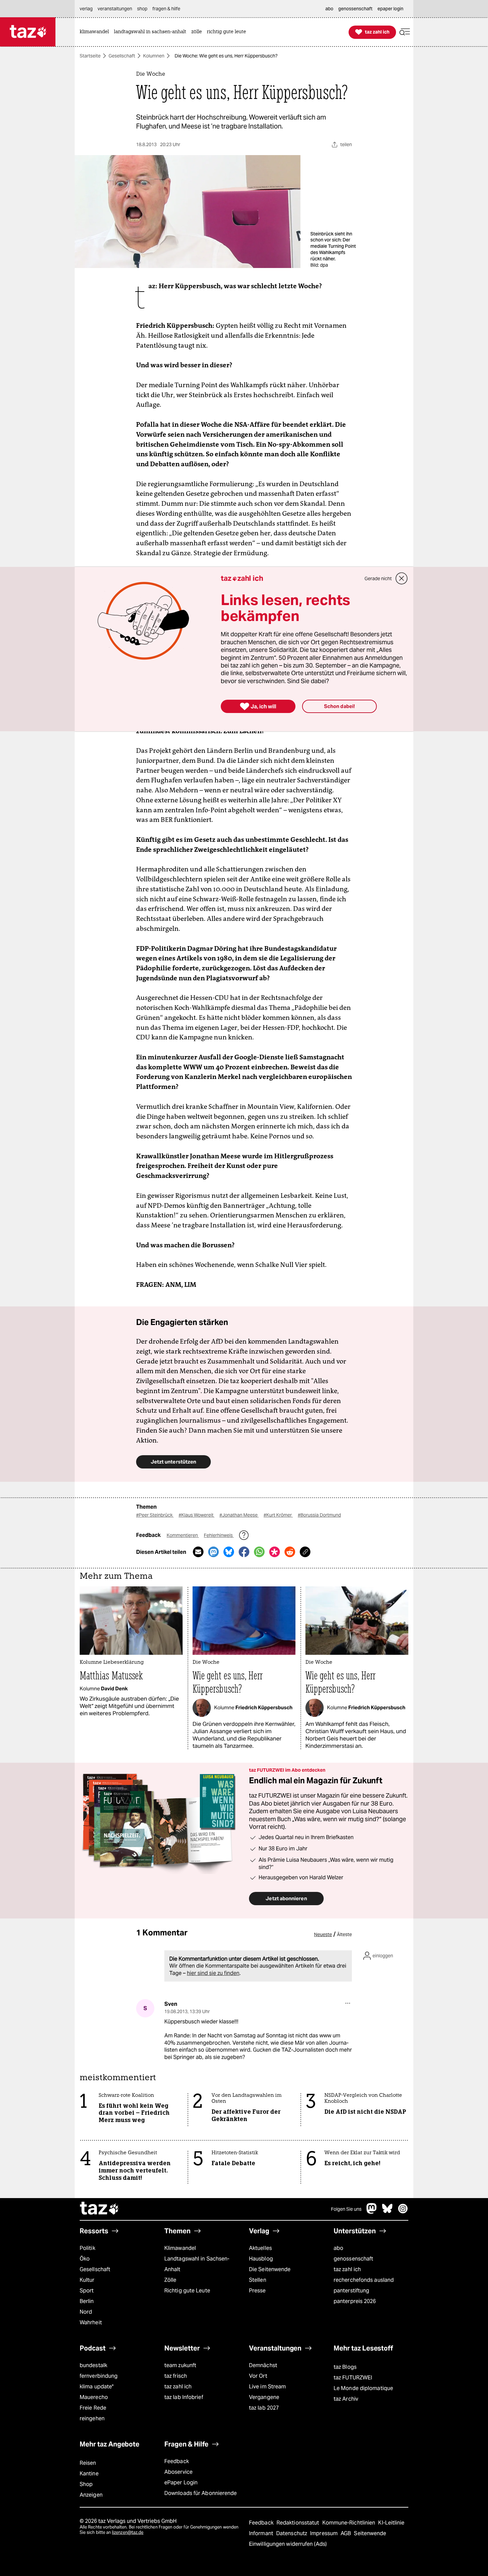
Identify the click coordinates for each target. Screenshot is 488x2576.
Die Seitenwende (270, 2269)
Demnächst (263, 2365)
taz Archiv (346, 2399)
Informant (262, 2533)
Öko (85, 2259)
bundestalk (93, 2365)
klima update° (97, 2387)
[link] (96, 32)
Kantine (89, 2474)
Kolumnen (154, 56)
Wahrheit (91, 2322)
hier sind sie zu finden (213, 1973)
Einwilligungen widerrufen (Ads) (288, 2544)
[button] (405, 32)
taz (100, 2209)
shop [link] (142, 9)
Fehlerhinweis (219, 1535)
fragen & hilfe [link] (166, 9)
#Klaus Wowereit (197, 1515)
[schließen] (402, 578)
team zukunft (180, 2365)
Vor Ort (258, 2376)
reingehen (92, 2418)
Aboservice (178, 2472)
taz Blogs (345, 2367)
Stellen (258, 2280)
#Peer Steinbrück (155, 1515)
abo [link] (329, 9)
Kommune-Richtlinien (350, 2523)
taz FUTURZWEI (353, 2378)
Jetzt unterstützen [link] (173, 1462)
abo (338, 2248)
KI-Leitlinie (391, 2523)
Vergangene (264, 2397)
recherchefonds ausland (364, 2280)
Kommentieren (183, 1535)
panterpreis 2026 (355, 2301)
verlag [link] (86, 9)
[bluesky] (387, 2212)
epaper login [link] (390, 9)
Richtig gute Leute (187, 2291)
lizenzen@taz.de (128, 2532)
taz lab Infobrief (184, 2397)
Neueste (323, 1934)
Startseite (90, 56)
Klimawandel (180, 2248)
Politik (87, 2248)
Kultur (87, 2280)
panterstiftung (351, 2291)
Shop (86, 2484)
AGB (346, 2533)
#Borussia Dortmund (319, 1515)
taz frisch (176, 2376)
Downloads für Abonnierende (201, 2493)
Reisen (88, 2463)
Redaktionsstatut (299, 2523)
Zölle (170, 2280)
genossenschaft (353, 2259)
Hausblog (261, 2259)
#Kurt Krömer (278, 1515)
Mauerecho (94, 2397)
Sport (87, 2291)
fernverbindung (99, 2376)
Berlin (87, 2301)
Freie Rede (93, 2408)
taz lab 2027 (264, 2408)
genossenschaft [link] (355, 9)
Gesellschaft (122, 56)
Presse (257, 2291)
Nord (86, 2312)
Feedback (177, 2461)
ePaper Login (181, 2483)
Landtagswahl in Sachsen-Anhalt (197, 2264)
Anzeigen (91, 2495)
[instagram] (403, 2212)
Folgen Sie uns (346, 2209)
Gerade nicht (378, 578)
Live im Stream (267, 2387)
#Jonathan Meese (239, 1515)
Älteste (344, 1934)
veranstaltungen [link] (115, 9)
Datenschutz (292, 2533)
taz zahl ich (347, 2269)
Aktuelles (260, 2248)
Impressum (325, 2533)
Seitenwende (370, 2533)
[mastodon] (372, 2212)
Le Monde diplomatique (363, 2388)
